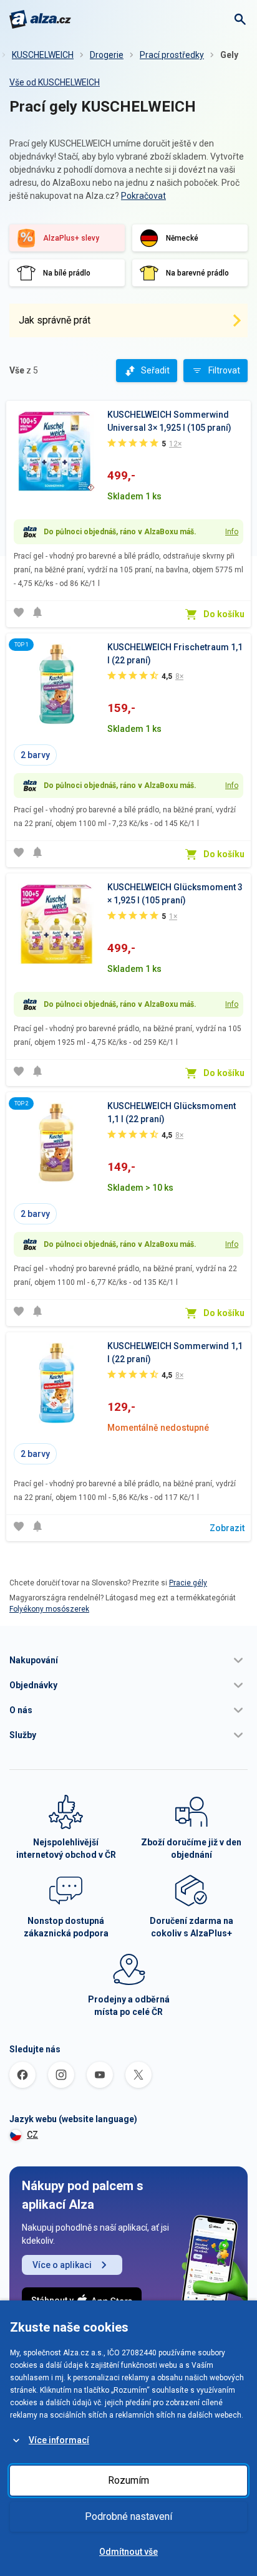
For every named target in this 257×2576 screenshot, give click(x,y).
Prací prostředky (172, 55)
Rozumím (128, 2480)
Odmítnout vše (128, 2552)
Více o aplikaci (62, 2265)
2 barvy (35, 755)
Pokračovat (143, 196)
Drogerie (107, 55)
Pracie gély (188, 1583)
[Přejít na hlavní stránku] (40, 19)
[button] (128, 1660)
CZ (32, 2135)
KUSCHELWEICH (43, 55)
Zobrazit (227, 1528)
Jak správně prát (55, 320)
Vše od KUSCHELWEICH (55, 82)
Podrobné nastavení (128, 2516)
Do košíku (224, 614)
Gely (229, 55)
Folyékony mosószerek (49, 1609)
